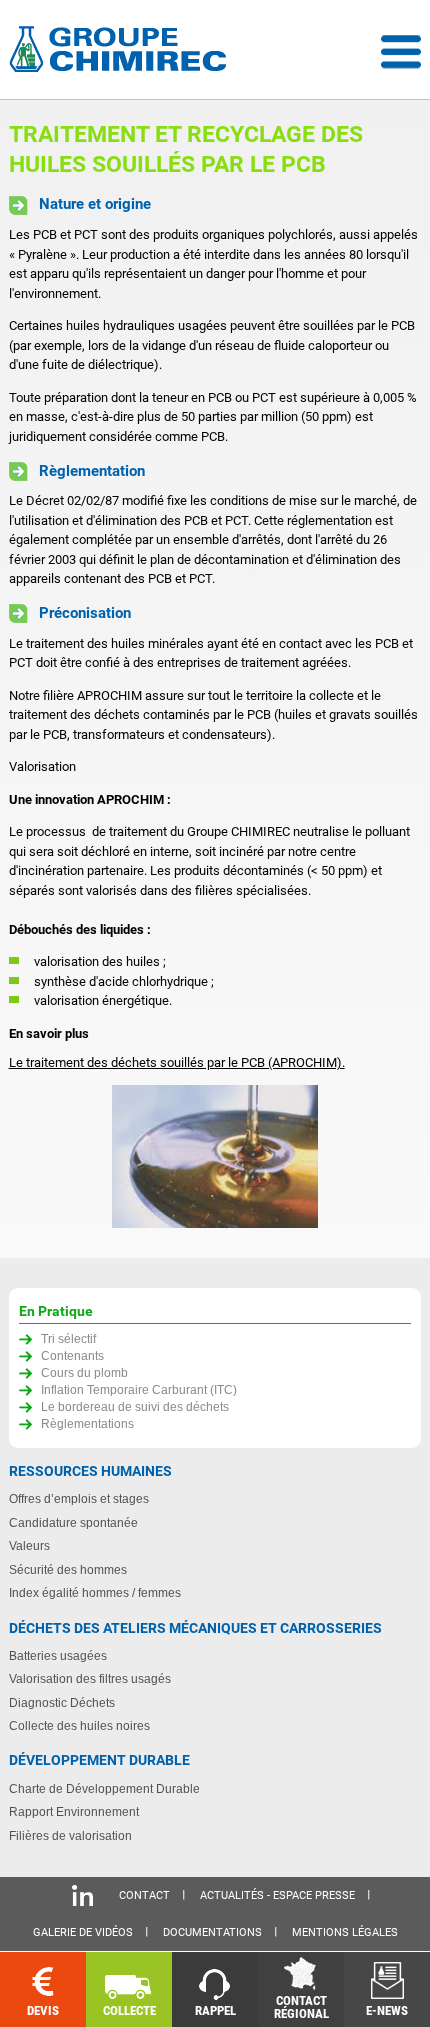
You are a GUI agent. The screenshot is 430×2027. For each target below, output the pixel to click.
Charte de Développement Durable (104, 1788)
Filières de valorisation (70, 1835)
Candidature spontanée (73, 1522)
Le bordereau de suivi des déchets (135, 1406)
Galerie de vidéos (83, 1932)
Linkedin (82, 1895)
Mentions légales (345, 1932)
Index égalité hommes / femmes (95, 1592)
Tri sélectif (68, 1338)
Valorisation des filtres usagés (90, 1678)
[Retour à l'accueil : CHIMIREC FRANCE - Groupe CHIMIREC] (122, 51)
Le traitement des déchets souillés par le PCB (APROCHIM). (177, 1062)
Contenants (72, 1355)
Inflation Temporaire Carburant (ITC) (139, 1389)
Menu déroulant (401, 52)
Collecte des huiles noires (79, 1725)
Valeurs (29, 1545)
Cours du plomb (84, 1372)
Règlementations (87, 1423)
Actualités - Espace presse (277, 1895)
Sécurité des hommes (68, 1569)
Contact (144, 1895)
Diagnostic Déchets (62, 1702)
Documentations (212, 1932)
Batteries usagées (58, 1655)
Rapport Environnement (74, 1811)
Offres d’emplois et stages (79, 1498)
